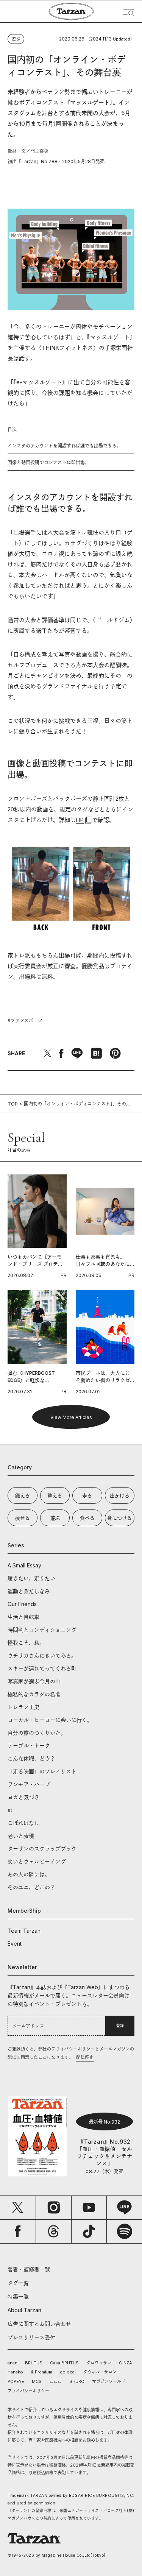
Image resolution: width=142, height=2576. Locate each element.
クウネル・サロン (100, 2372)
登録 (120, 2026)
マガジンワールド (109, 2381)
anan (12, 2363)
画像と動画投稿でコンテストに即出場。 (48, 462)
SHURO (77, 2381)
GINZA (126, 2363)
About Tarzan (24, 2310)
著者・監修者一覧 (29, 2269)
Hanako (15, 2372)
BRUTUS (34, 2363)
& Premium (41, 2372)
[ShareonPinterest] (115, 1053)
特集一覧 (18, 2296)
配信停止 (85, 2057)
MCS (37, 2381)
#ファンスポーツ (25, 1021)
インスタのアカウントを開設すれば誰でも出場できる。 (64, 446)
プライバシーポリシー (28, 2391)
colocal (68, 2372)
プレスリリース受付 (31, 2337)
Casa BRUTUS (64, 2363)
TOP (13, 1104)
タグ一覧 (18, 2283)
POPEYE (16, 2381)
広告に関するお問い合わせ (39, 2324)
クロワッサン (99, 2363)
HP (80, 820)
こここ (55, 2381)
